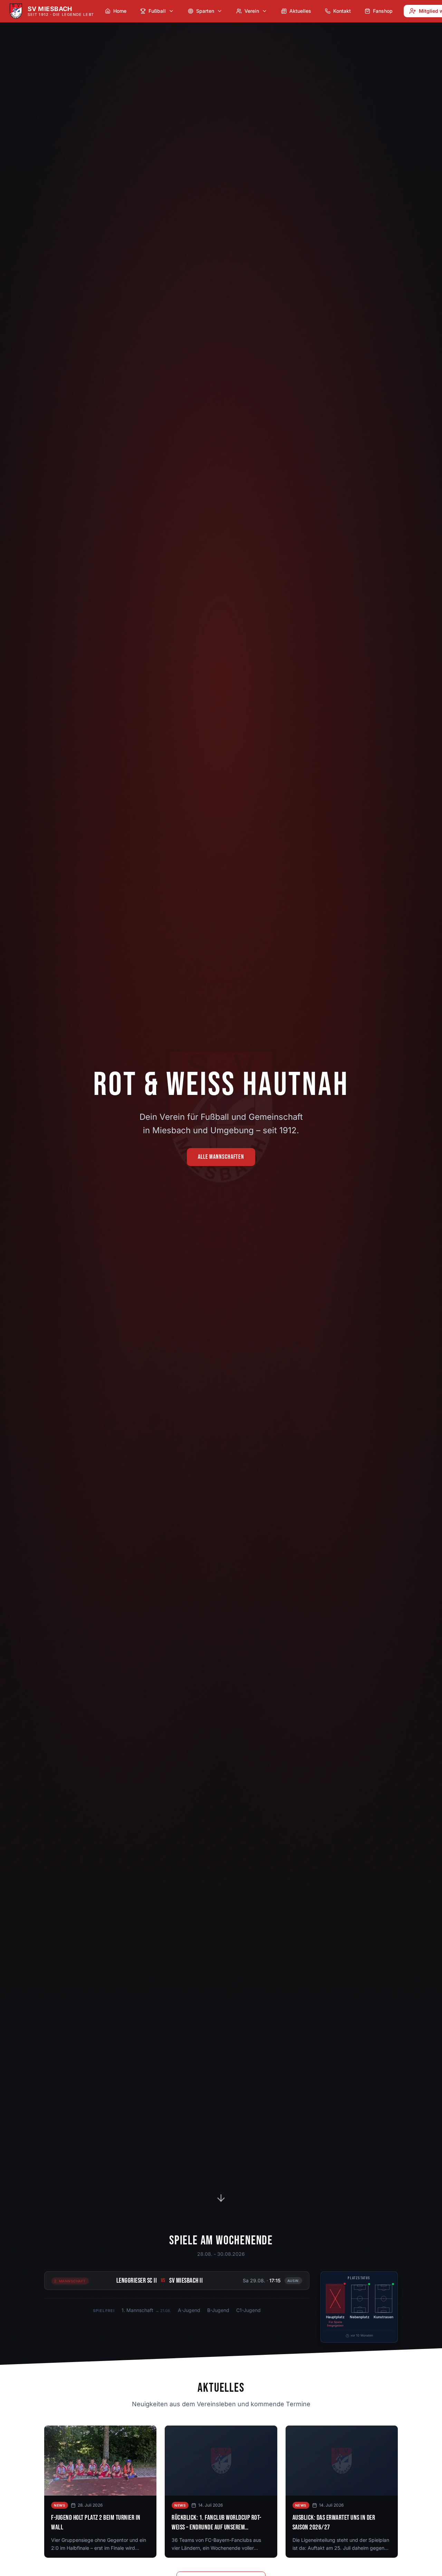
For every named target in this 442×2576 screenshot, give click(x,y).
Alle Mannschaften (221, 1157)
